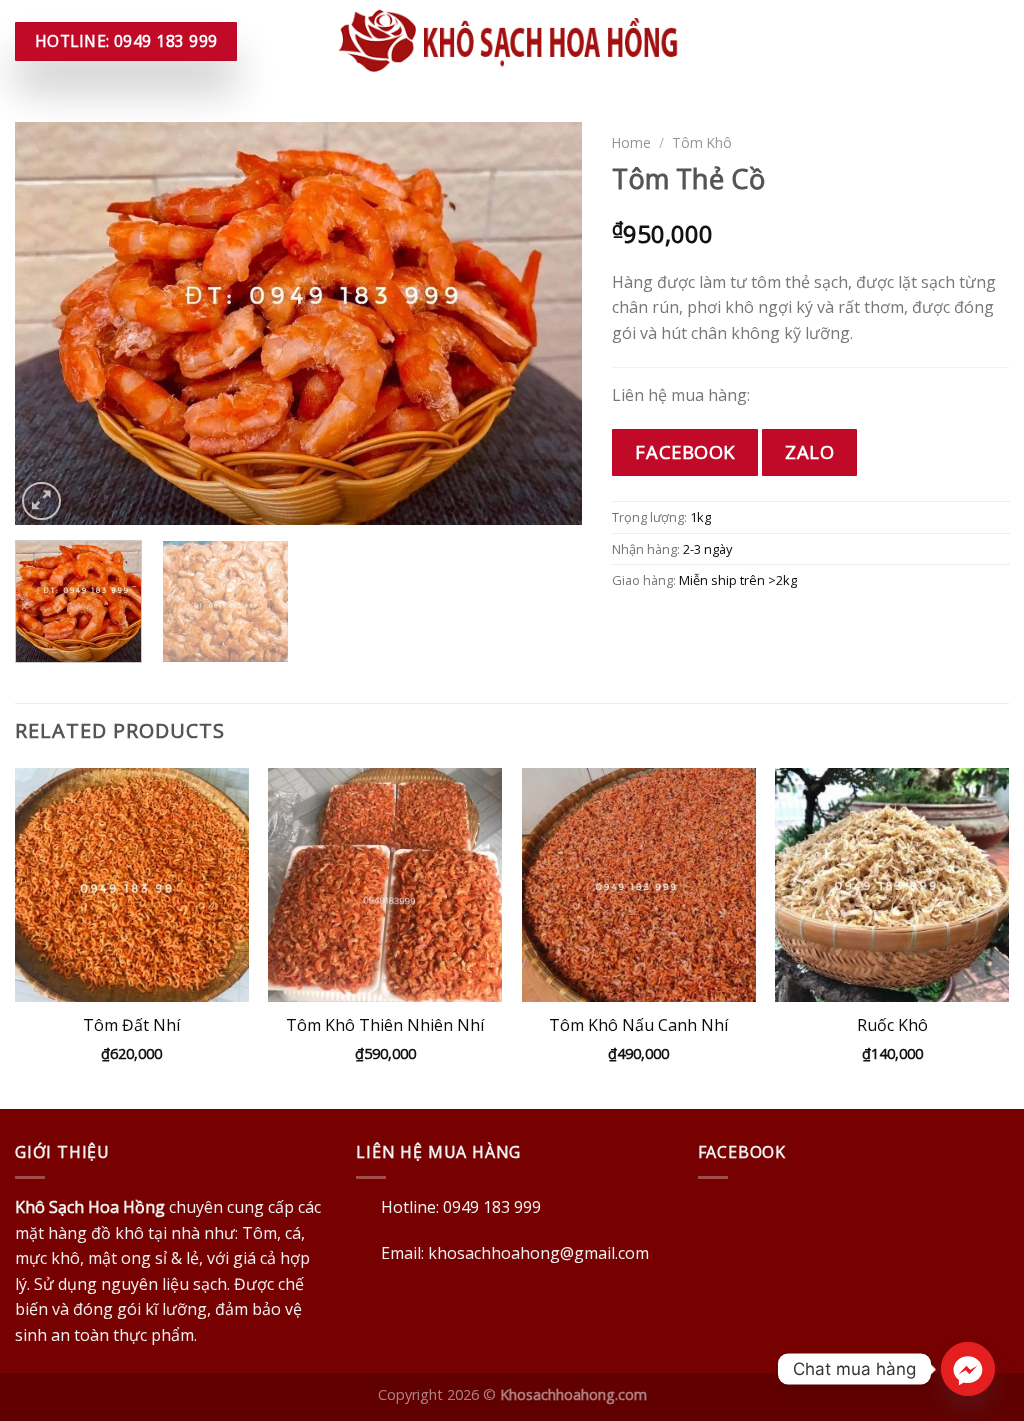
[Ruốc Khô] (892, 885)
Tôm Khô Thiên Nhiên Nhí (385, 1025)
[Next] (546, 323)
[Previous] (52, 323)
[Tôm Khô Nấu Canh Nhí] (639, 885)
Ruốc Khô (892, 1025)
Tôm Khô (702, 142)
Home (631, 142)
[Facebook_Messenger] (968, 1369)
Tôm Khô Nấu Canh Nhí (638, 1025)
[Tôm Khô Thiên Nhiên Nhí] (385, 885)
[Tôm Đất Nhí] (132, 885)
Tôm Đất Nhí (131, 1025)
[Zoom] (41, 501)
